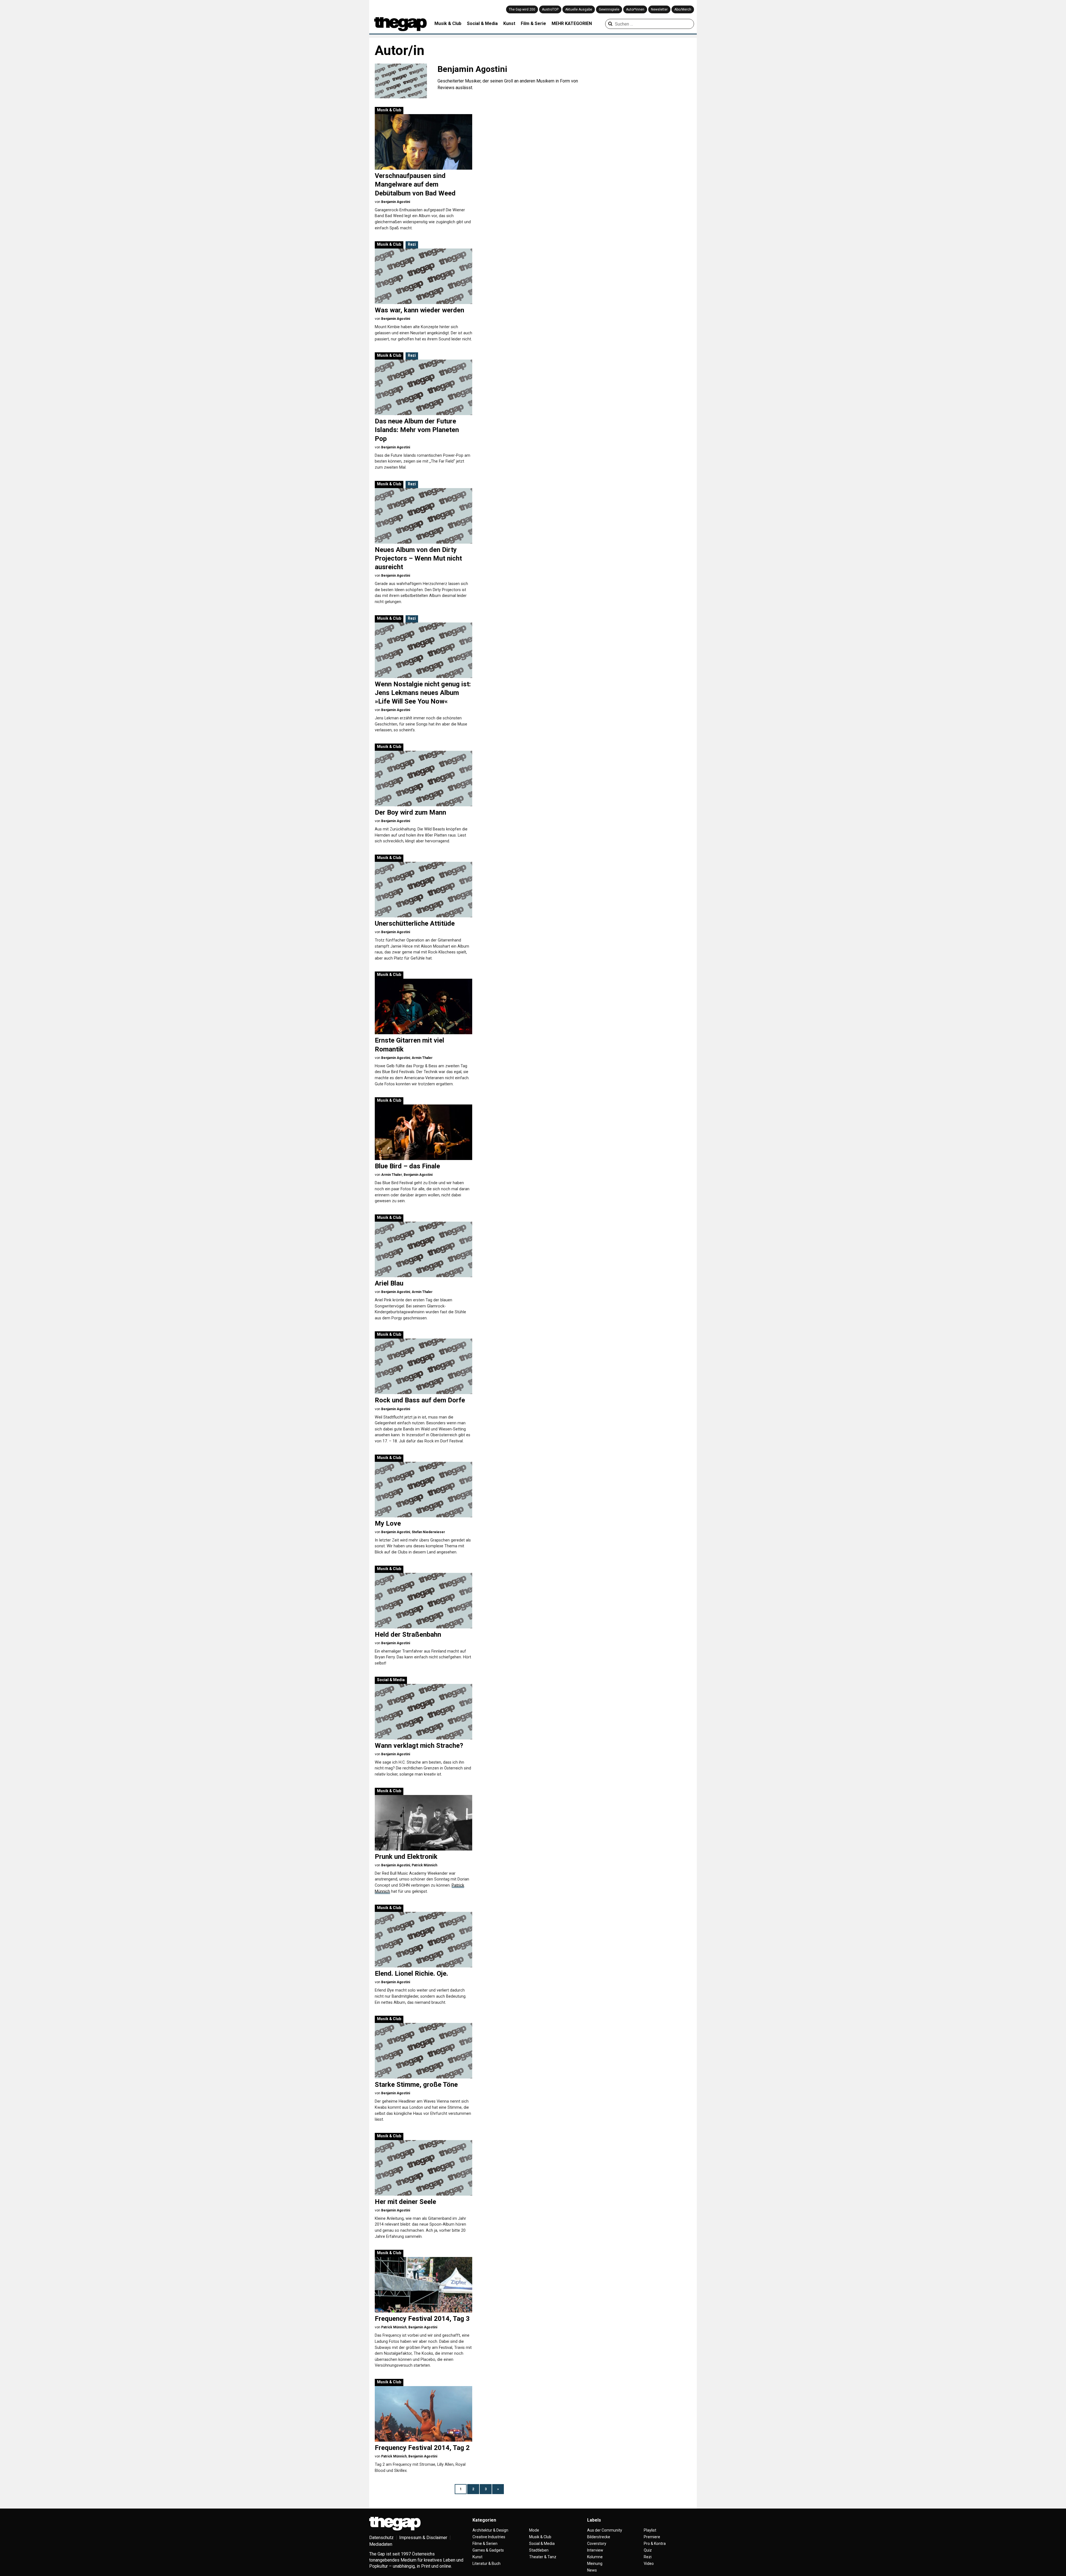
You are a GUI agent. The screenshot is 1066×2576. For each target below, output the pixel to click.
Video (649, 2564)
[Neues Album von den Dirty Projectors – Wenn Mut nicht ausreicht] (423, 516)
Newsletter (659, 9)
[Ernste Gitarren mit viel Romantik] (423, 1006)
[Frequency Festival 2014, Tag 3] (423, 2285)
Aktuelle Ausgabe (579, 9)
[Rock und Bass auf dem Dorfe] (423, 1366)
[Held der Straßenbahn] (423, 1601)
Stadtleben (539, 2550)
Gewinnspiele (609, 9)
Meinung (595, 2564)
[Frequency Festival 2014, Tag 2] (423, 2414)
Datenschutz (381, 2538)
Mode (534, 2530)
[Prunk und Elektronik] (423, 1823)
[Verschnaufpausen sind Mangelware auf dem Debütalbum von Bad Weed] (423, 142)
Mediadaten (381, 2544)
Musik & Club (448, 23)
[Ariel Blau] (423, 1249)
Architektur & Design (490, 2530)
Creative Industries (489, 2537)
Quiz (648, 2550)
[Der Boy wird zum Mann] (423, 779)
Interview (595, 2550)
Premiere (652, 2537)
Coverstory (597, 2544)
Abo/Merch (683, 9)
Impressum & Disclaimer (423, 2538)
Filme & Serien (485, 2544)
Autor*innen (635, 9)
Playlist (650, 2530)
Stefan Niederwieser (428, 1532)
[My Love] (423, 1490)
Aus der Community (605, 2530)
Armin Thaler (422, 1058)
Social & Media (482, 23)
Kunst (509, 23)
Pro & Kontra (655, 2544)
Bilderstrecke (599, 2537)
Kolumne (595, 2557)
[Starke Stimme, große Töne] (423, 2051)
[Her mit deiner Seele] (423, 2168)
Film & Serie (533, 23)
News (592, 2570)
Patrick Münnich (424, 1865)
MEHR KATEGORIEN (572, 23)
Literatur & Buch (487, 2564)
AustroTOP (550, 9)
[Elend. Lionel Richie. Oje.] (423, 1940)
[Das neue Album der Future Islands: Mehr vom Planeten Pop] (423, 387)
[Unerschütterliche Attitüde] (423, 890)
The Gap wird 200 (522, 9)
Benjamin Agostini (396, 202)
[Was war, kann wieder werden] (423, 276)
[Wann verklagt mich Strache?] (423, 1712)
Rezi (412, 244)
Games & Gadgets (488, 2550)
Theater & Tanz (543, 2557)
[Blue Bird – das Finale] (423, 1132)
